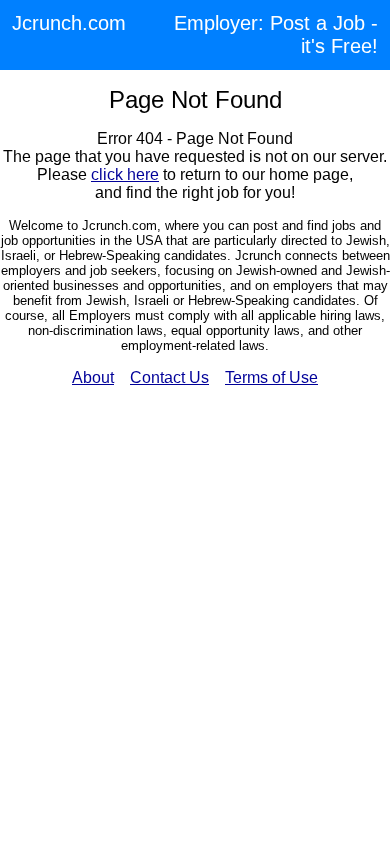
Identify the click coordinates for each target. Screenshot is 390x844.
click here (125, 174)
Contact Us (169, 377)
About (93, 377)
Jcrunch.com (69, 23)
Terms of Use (271, 377)
